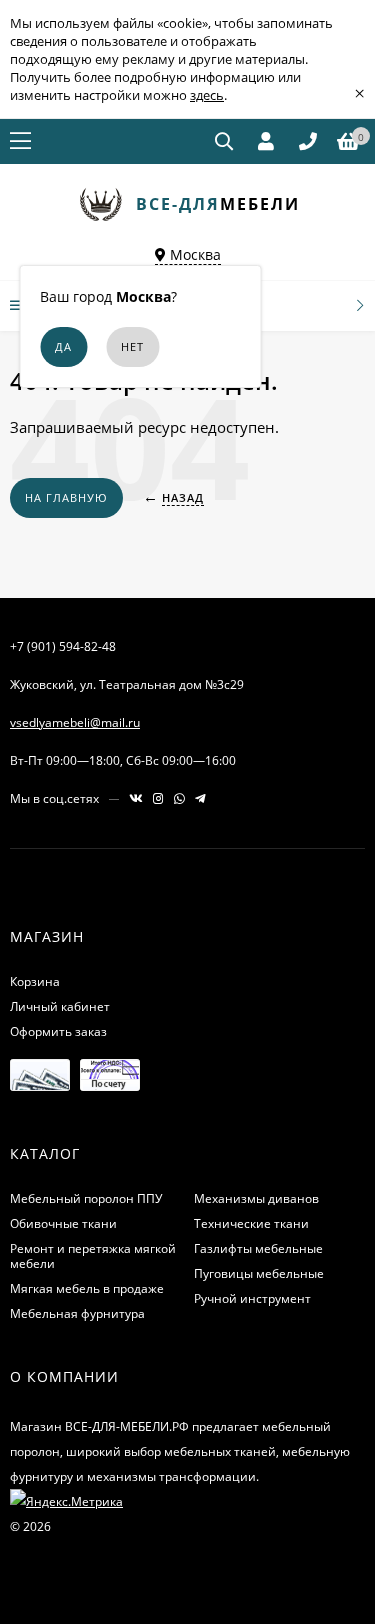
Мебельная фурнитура (77, 1313)
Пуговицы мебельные (259, 1273)
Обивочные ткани (63, 1223)
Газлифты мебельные (258, 1248)
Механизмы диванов (256, 1198)
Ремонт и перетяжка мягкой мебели (93, 1256)
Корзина (35, 981)
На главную (66, 497)
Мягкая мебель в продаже (87, 1288)
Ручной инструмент (252, 1298)
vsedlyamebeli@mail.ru (75, 722)
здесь (207, 95)
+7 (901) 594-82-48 (63, 646)
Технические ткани (251, 1223)
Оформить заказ (58, 1031)
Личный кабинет (60, 1006)
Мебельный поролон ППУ (86, 1198)
